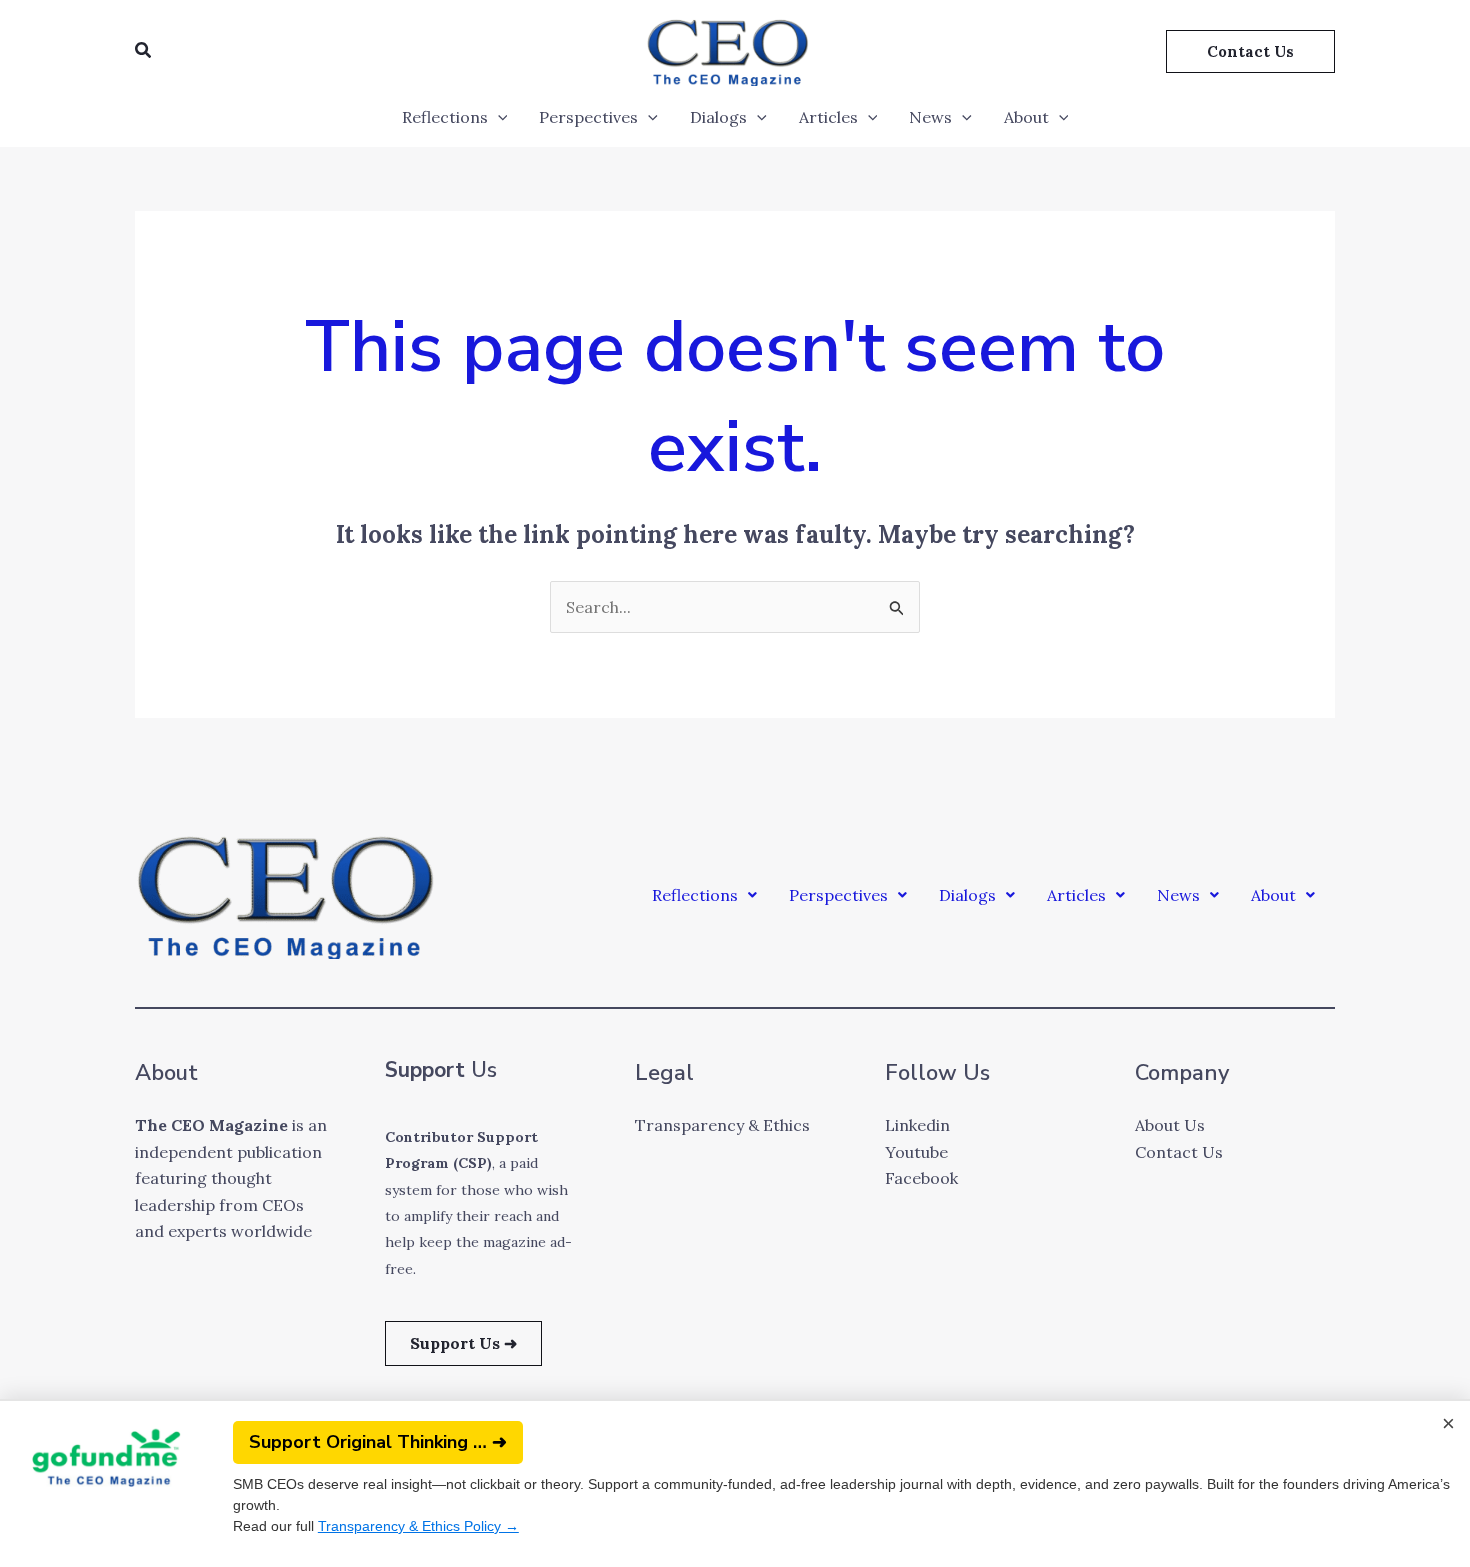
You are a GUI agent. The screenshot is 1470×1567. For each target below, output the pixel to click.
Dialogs (718, 117)
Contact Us (1179, 1152)
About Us (1170, 1125)
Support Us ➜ (463, 1343)
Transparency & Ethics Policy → (418, 1526)
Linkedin (917, 1125)
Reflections (445, 117)
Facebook (921, 1178)
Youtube (916, 1152)
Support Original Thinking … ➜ (378, 1442)
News (930, 117)
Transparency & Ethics (722, 1125)
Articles (828, 117)
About (1026, 117)
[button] (144, 51)
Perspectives (588, 117)
